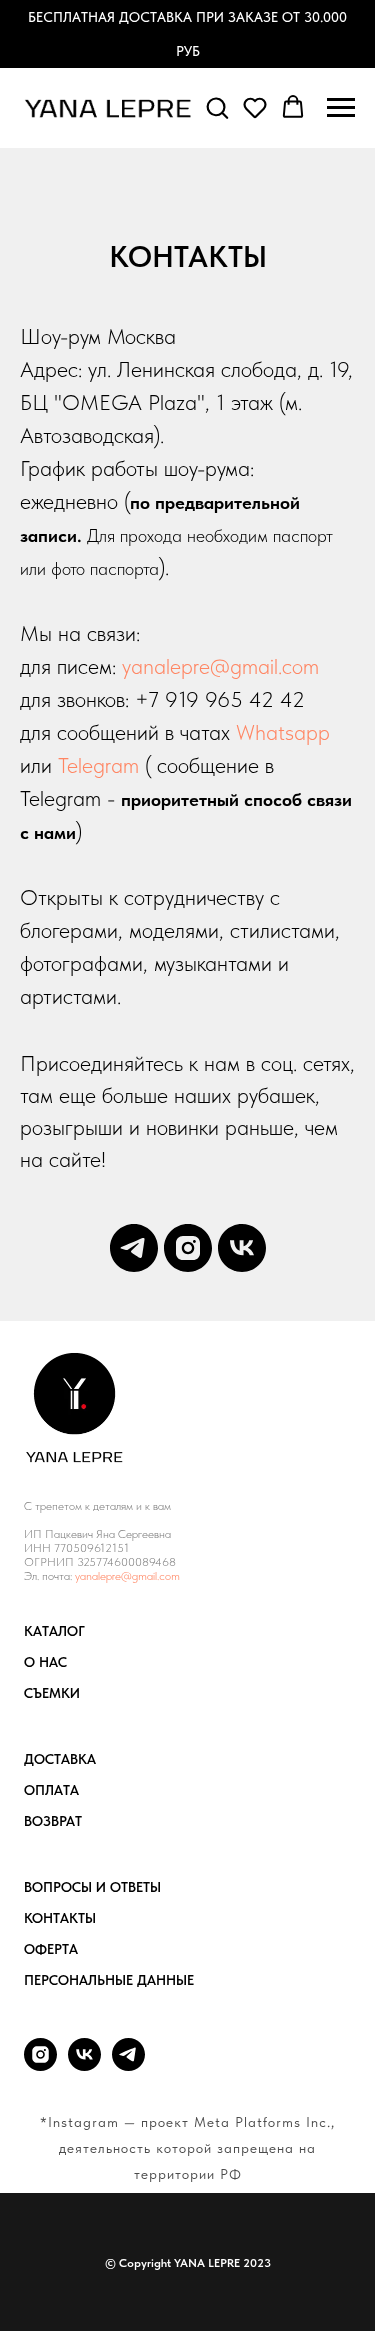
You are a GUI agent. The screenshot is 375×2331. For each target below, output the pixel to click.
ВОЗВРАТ (53, 1821)
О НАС (45, 1662)
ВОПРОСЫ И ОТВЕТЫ (92, 1887)
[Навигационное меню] (341, 108)
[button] (217, 107)
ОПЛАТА (51, 1790)
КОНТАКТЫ (60, 1918)
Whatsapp (283, 732)
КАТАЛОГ (54, 1631)
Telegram (98, 765)
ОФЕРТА (51, 1949)
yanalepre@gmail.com (220, 666)
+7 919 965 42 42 (220, 699)
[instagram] (188, 1248)
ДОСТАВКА (60, 1759)
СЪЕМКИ (52, 1693)
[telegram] (134, 1248)
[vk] (242, 1248)
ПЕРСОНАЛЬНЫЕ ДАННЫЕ (109, 1980)
